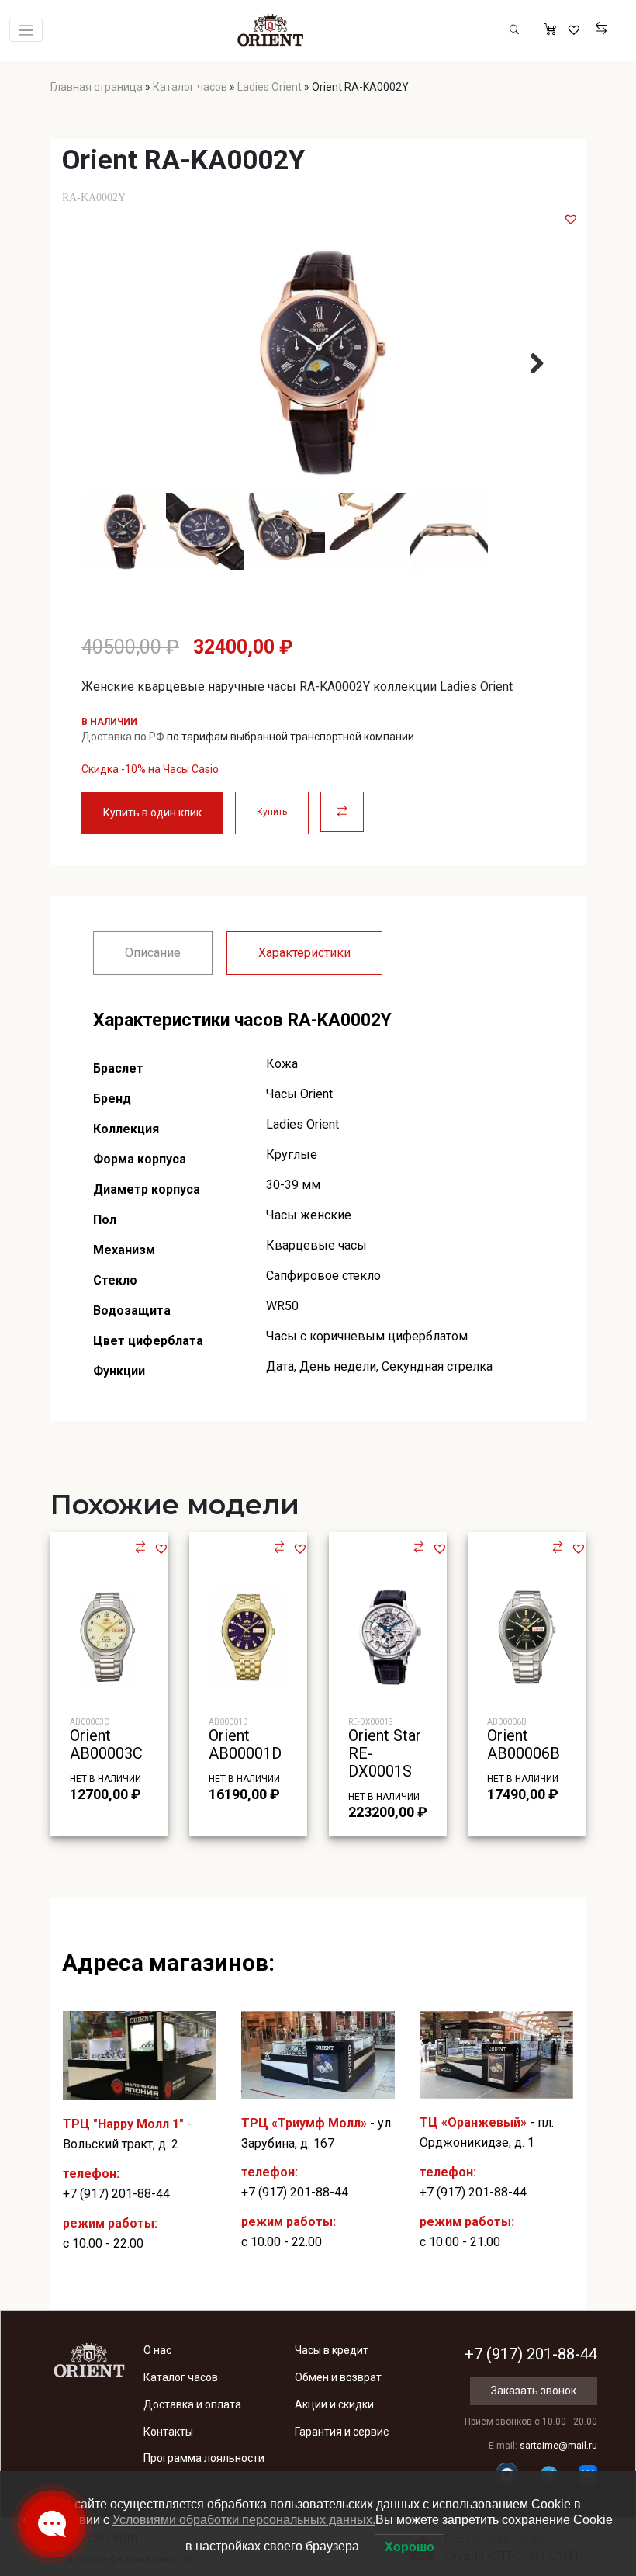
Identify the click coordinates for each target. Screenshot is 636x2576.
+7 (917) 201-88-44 (116, 2194)
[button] (571, 219)
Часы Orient (299, 1094)
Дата (280, 1366)
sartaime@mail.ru (558, 2446)
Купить (272, 812)
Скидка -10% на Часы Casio (150, 769)
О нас (157, 2350)
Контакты (168, 2432)
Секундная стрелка (437, 1366)
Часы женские (309, 1215)
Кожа (282, 1064)
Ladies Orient (270, 87)
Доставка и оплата (192, 2404)
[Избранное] (576, 30)
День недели (338, 1366)
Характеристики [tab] (304, 953)
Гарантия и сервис (342, 2432)
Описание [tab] (153, 953)
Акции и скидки (334, 2404)
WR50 (282, 1306)
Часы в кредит (332, 2350)
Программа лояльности (204, 2458)
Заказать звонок (534, 2391)
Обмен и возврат (338, 2377)
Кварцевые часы (316, 1245)
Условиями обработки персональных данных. (244, 2520)
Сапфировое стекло (323, 1276)
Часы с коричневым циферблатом (367, 1336)
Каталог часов (190, 87)
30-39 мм (293, 1185)
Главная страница (97, 87)
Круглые (292, 1155)
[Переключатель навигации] (26, 31)
